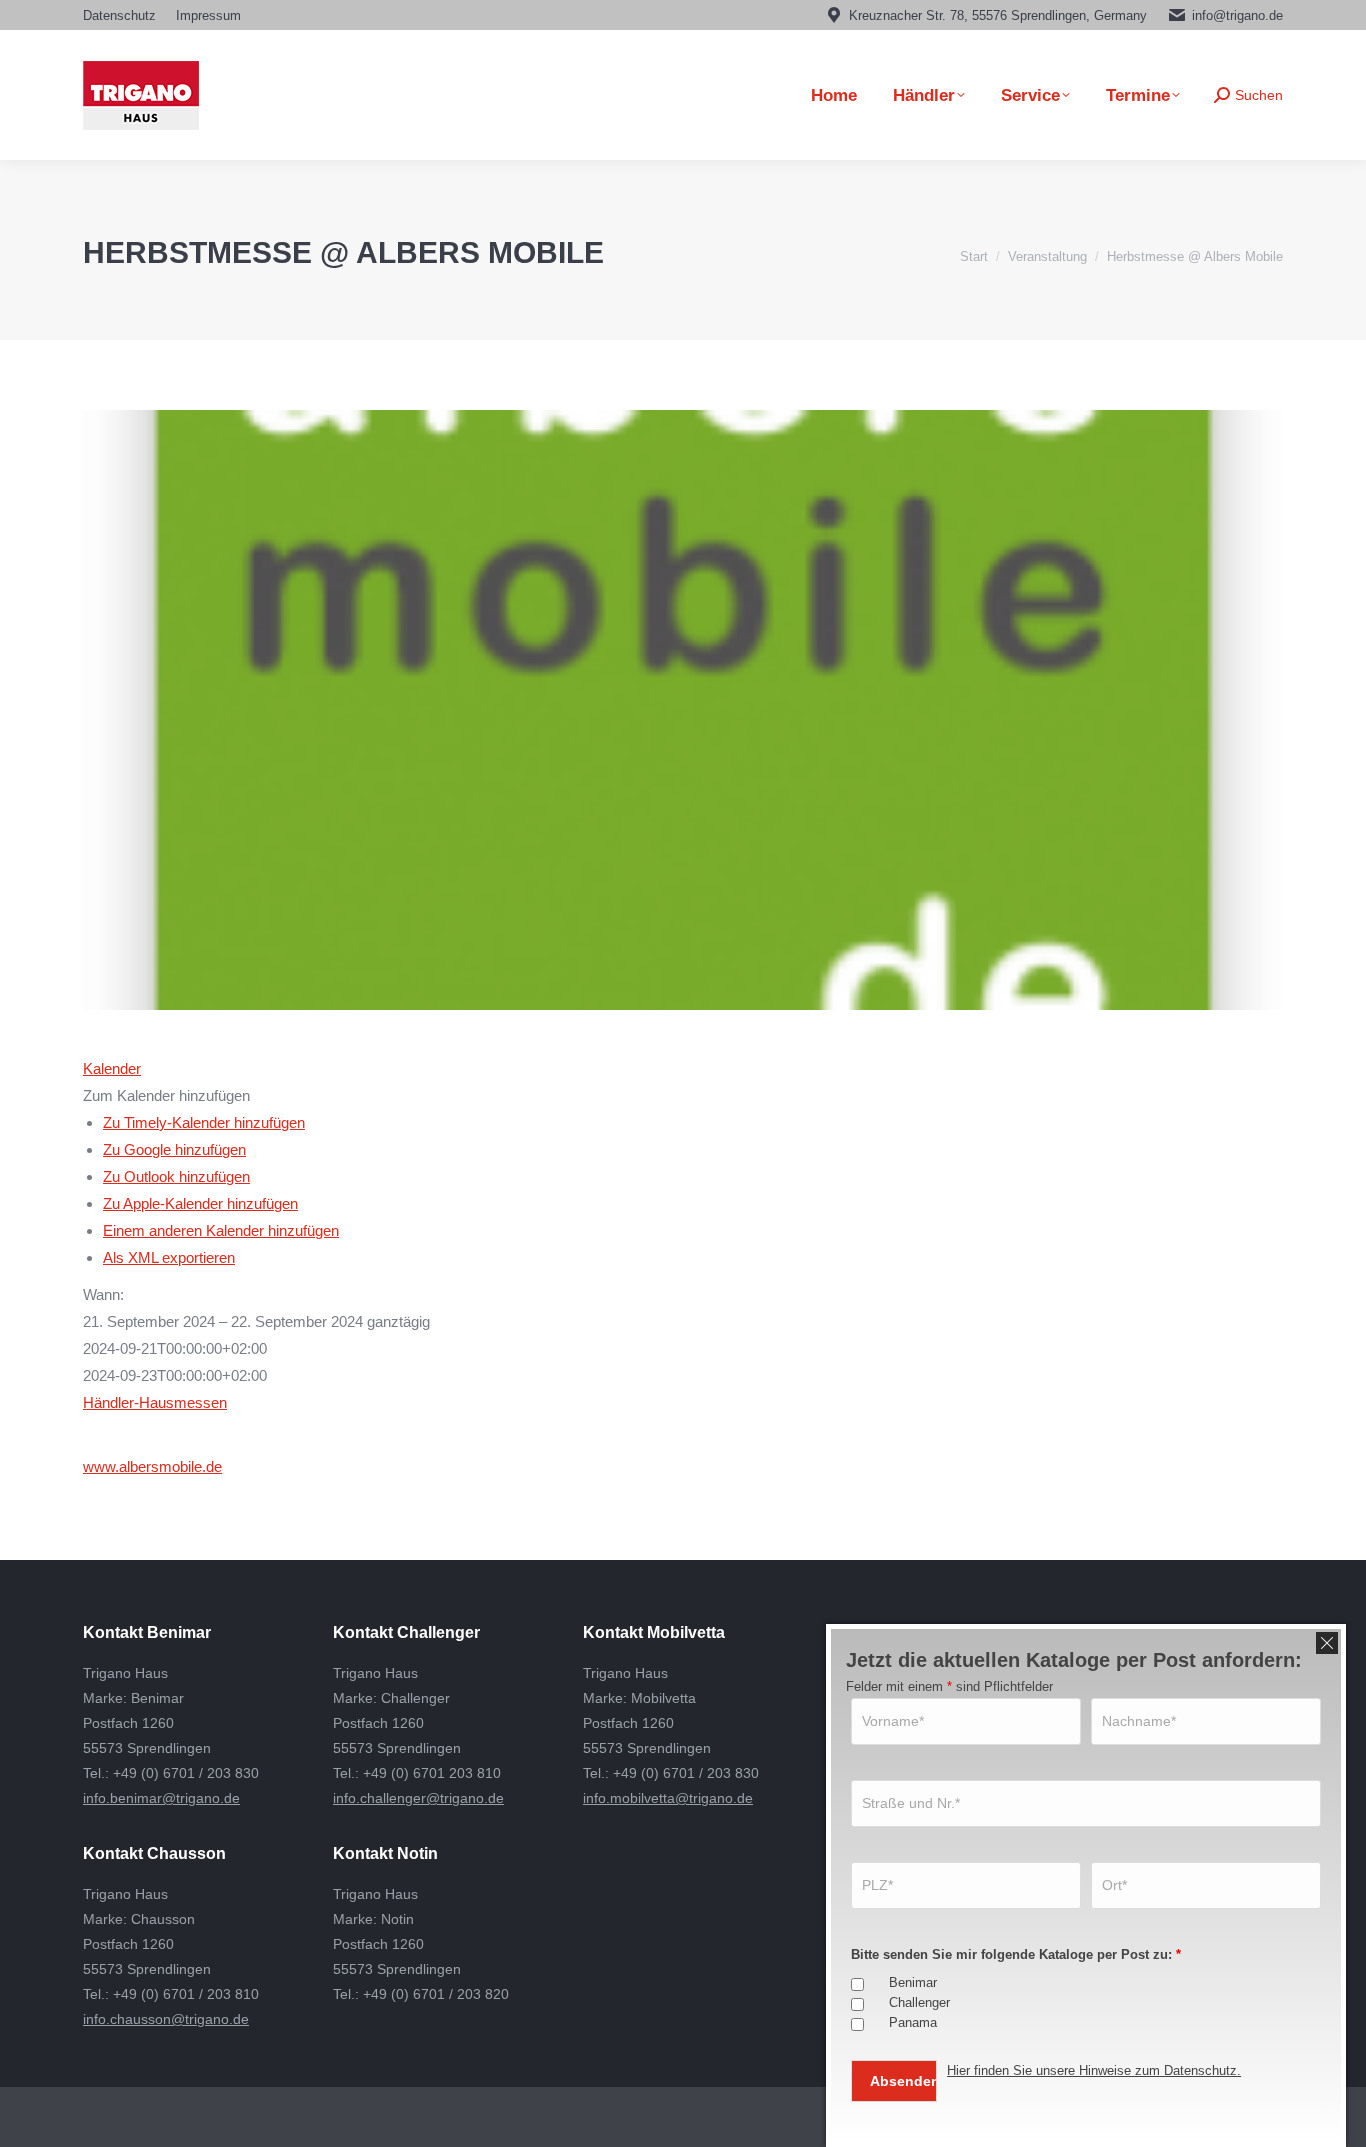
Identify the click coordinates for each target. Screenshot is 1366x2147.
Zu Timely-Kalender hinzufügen (204, 1122)
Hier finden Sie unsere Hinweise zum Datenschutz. (1094, 2070)
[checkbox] (857, 1984)
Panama (913, 2022)
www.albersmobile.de (152, 1466)
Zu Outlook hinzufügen (176, 1176)
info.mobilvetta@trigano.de (668, 1798)
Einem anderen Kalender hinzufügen (221, 1230)
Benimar (913, 1982)
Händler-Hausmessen (155, 1402)
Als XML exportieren (169, 1257)
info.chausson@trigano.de (166, 2019)
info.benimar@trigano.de (161, 1798)
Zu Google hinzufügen (174, 1149)
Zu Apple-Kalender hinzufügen (200, 1203)
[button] (166, 1095)
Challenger (919, 2002)
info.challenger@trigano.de (418, 1798)
